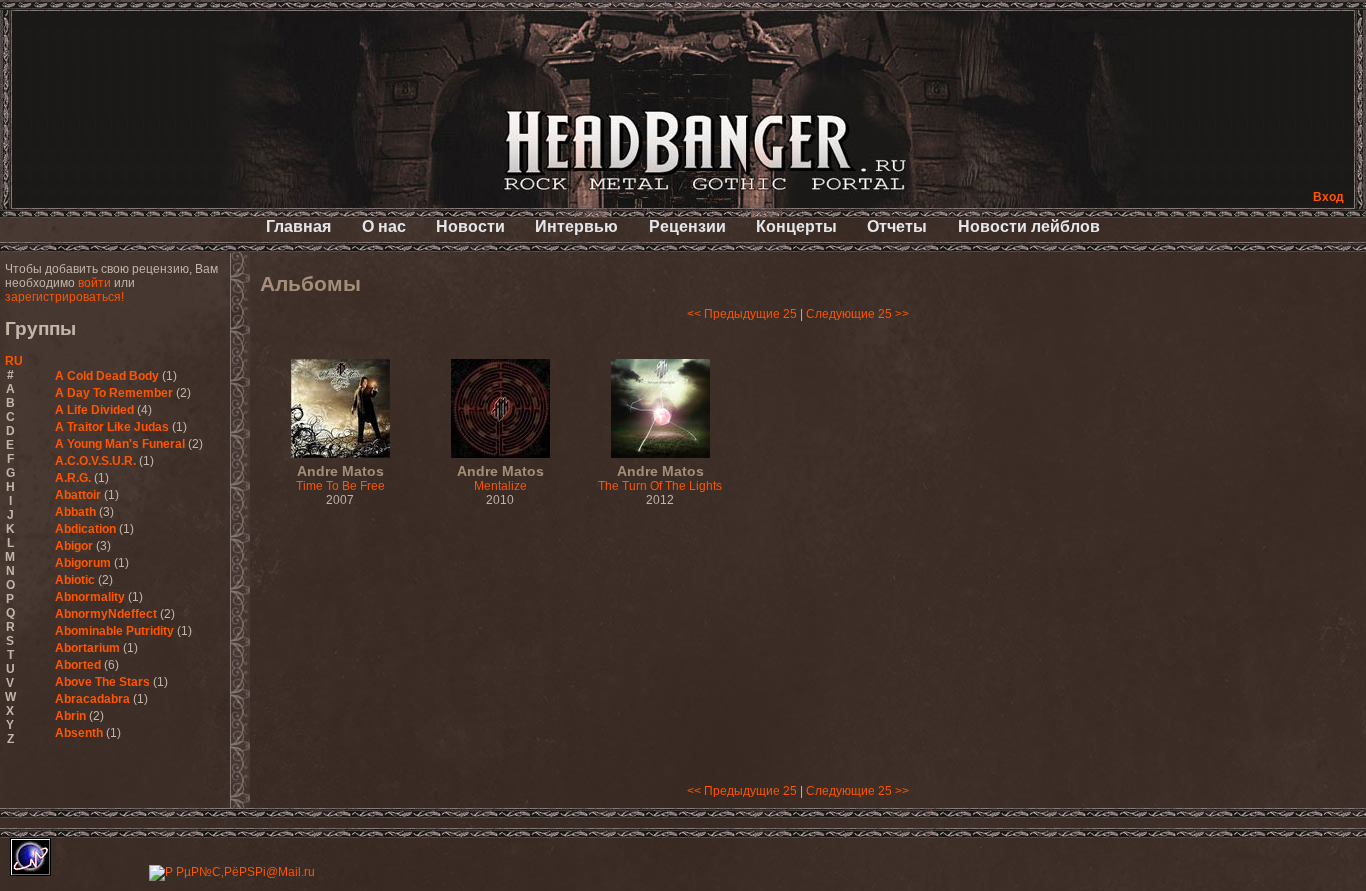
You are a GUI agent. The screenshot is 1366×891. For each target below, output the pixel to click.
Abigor (74, 546)
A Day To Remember (114, 393)
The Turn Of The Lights (660, 479)
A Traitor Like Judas (112, 427)
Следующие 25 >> (857, 314)
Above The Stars (102, 682)
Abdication (85, 529)
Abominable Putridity (114, 631)
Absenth (79, 733)
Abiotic (75, 580)
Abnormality (90, 597)
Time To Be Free (340, 479)
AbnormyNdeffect (106, 614)
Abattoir (78, 495)
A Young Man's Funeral (120, 444)
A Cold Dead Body (107, 376)
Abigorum (83, 563)
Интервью (576, 226)
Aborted (78, 665)
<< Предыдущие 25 (742, 314)
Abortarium (87, 648)
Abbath (75, 512)
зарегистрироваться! (64, 297)
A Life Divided (94, 410)
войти (94, 283)
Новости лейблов (1029, 226)
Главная (298, 226)
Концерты (796, 226)
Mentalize (500, 479)
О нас (384, 226)
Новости (470, 226)
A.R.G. (73, 478)
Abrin (70, 716)
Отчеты (897, 226)
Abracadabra (92, 699)
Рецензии (687, 226)
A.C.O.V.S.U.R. (95, 461)
